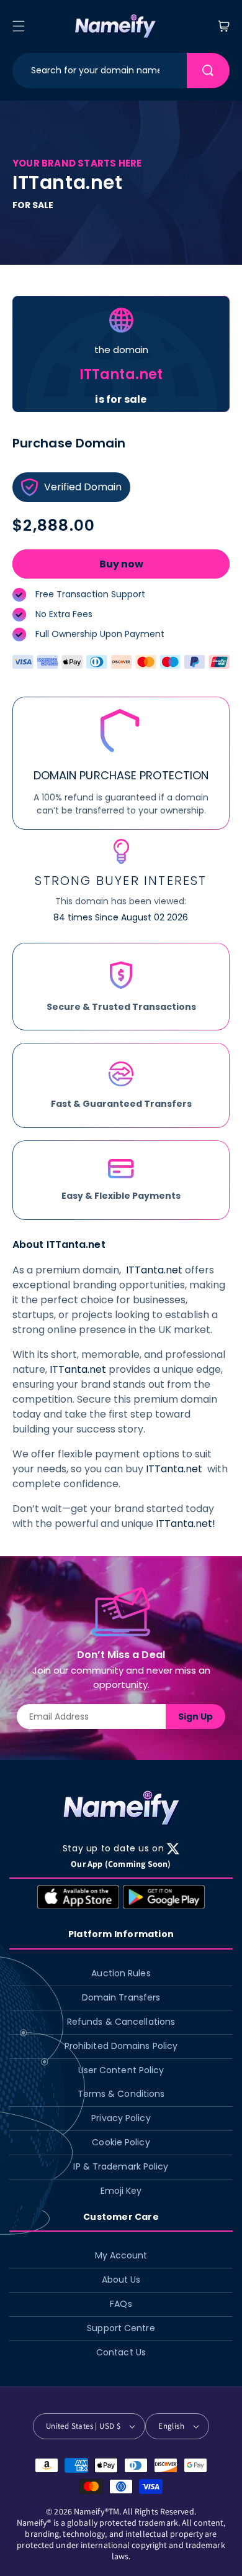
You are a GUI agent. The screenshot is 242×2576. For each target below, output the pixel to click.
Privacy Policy (121, 2118)
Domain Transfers (121, 1997)
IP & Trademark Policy (121, 2166)
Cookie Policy (121, 2142)
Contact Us (121, 2352)
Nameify (89, 2511)
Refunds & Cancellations (121, 2022)
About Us (121, 2280)
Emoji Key (121, 2191)
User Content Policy (121, 2070)
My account (121, 2255)
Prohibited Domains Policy (121, 2046)
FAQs (121, 2304)
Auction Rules (121, 1973)
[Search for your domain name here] (208, 71)
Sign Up (195, 1717)
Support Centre (121, 2328)
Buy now (121, 564)
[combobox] (100, 71)
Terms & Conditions (121, 2094)
